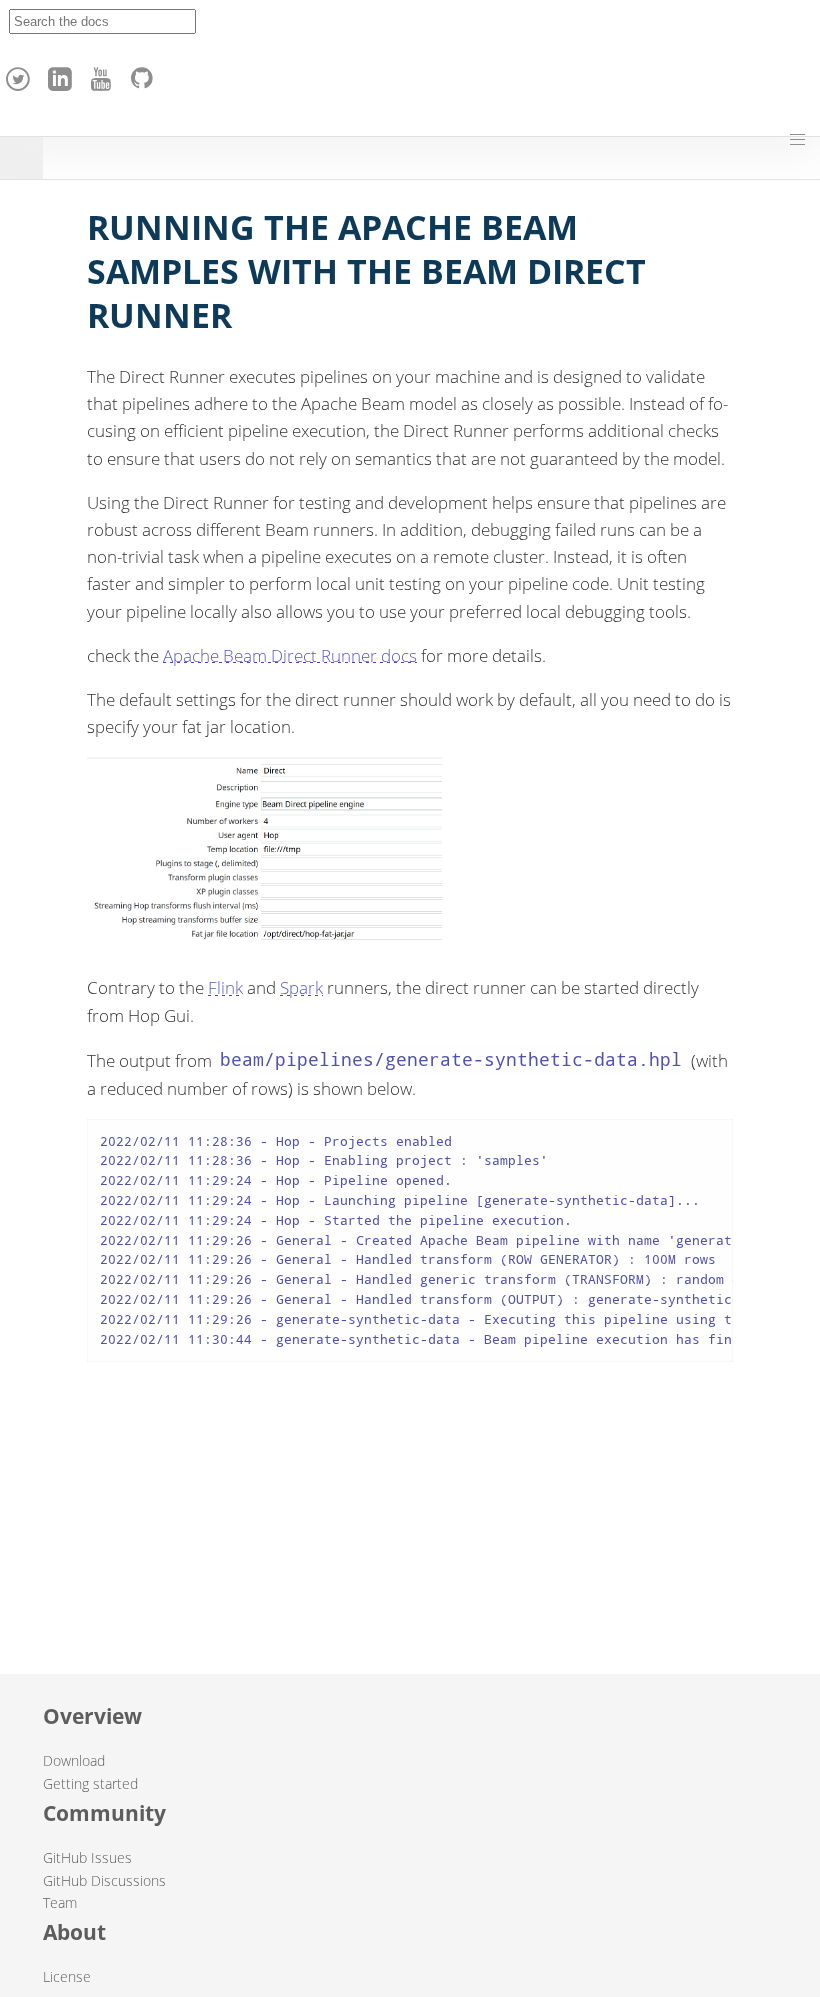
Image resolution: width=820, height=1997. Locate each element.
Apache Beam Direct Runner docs (290, 655)
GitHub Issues (87, 1857)
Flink (225, 987)
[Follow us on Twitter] (21, 74)
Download (74, 1760)
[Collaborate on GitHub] (146, 74)
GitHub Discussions (104, 1880)
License (67, 1976)
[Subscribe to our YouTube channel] (104, 74)
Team (60, 1902)
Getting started (90, 1783)
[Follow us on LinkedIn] (63, 74)
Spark (301, 987)
